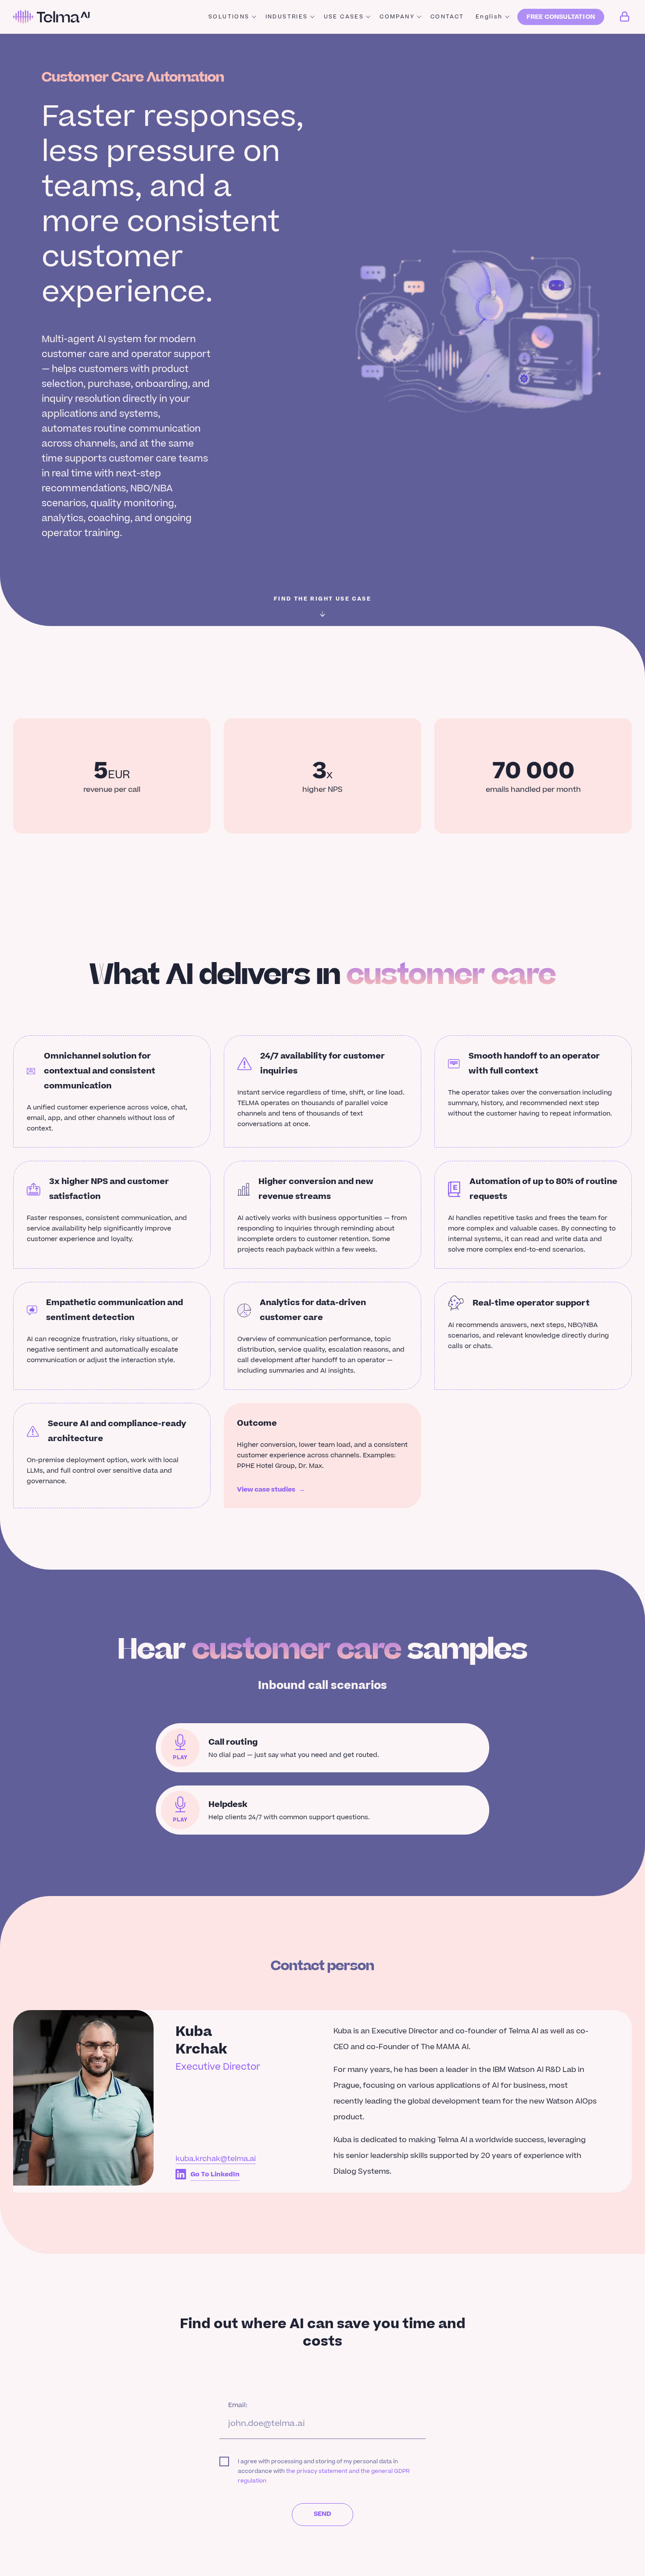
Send (323, 2514)
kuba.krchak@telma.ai (216, 2159)
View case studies (271, 1490)
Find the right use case (322, 599)
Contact (447, 17)
